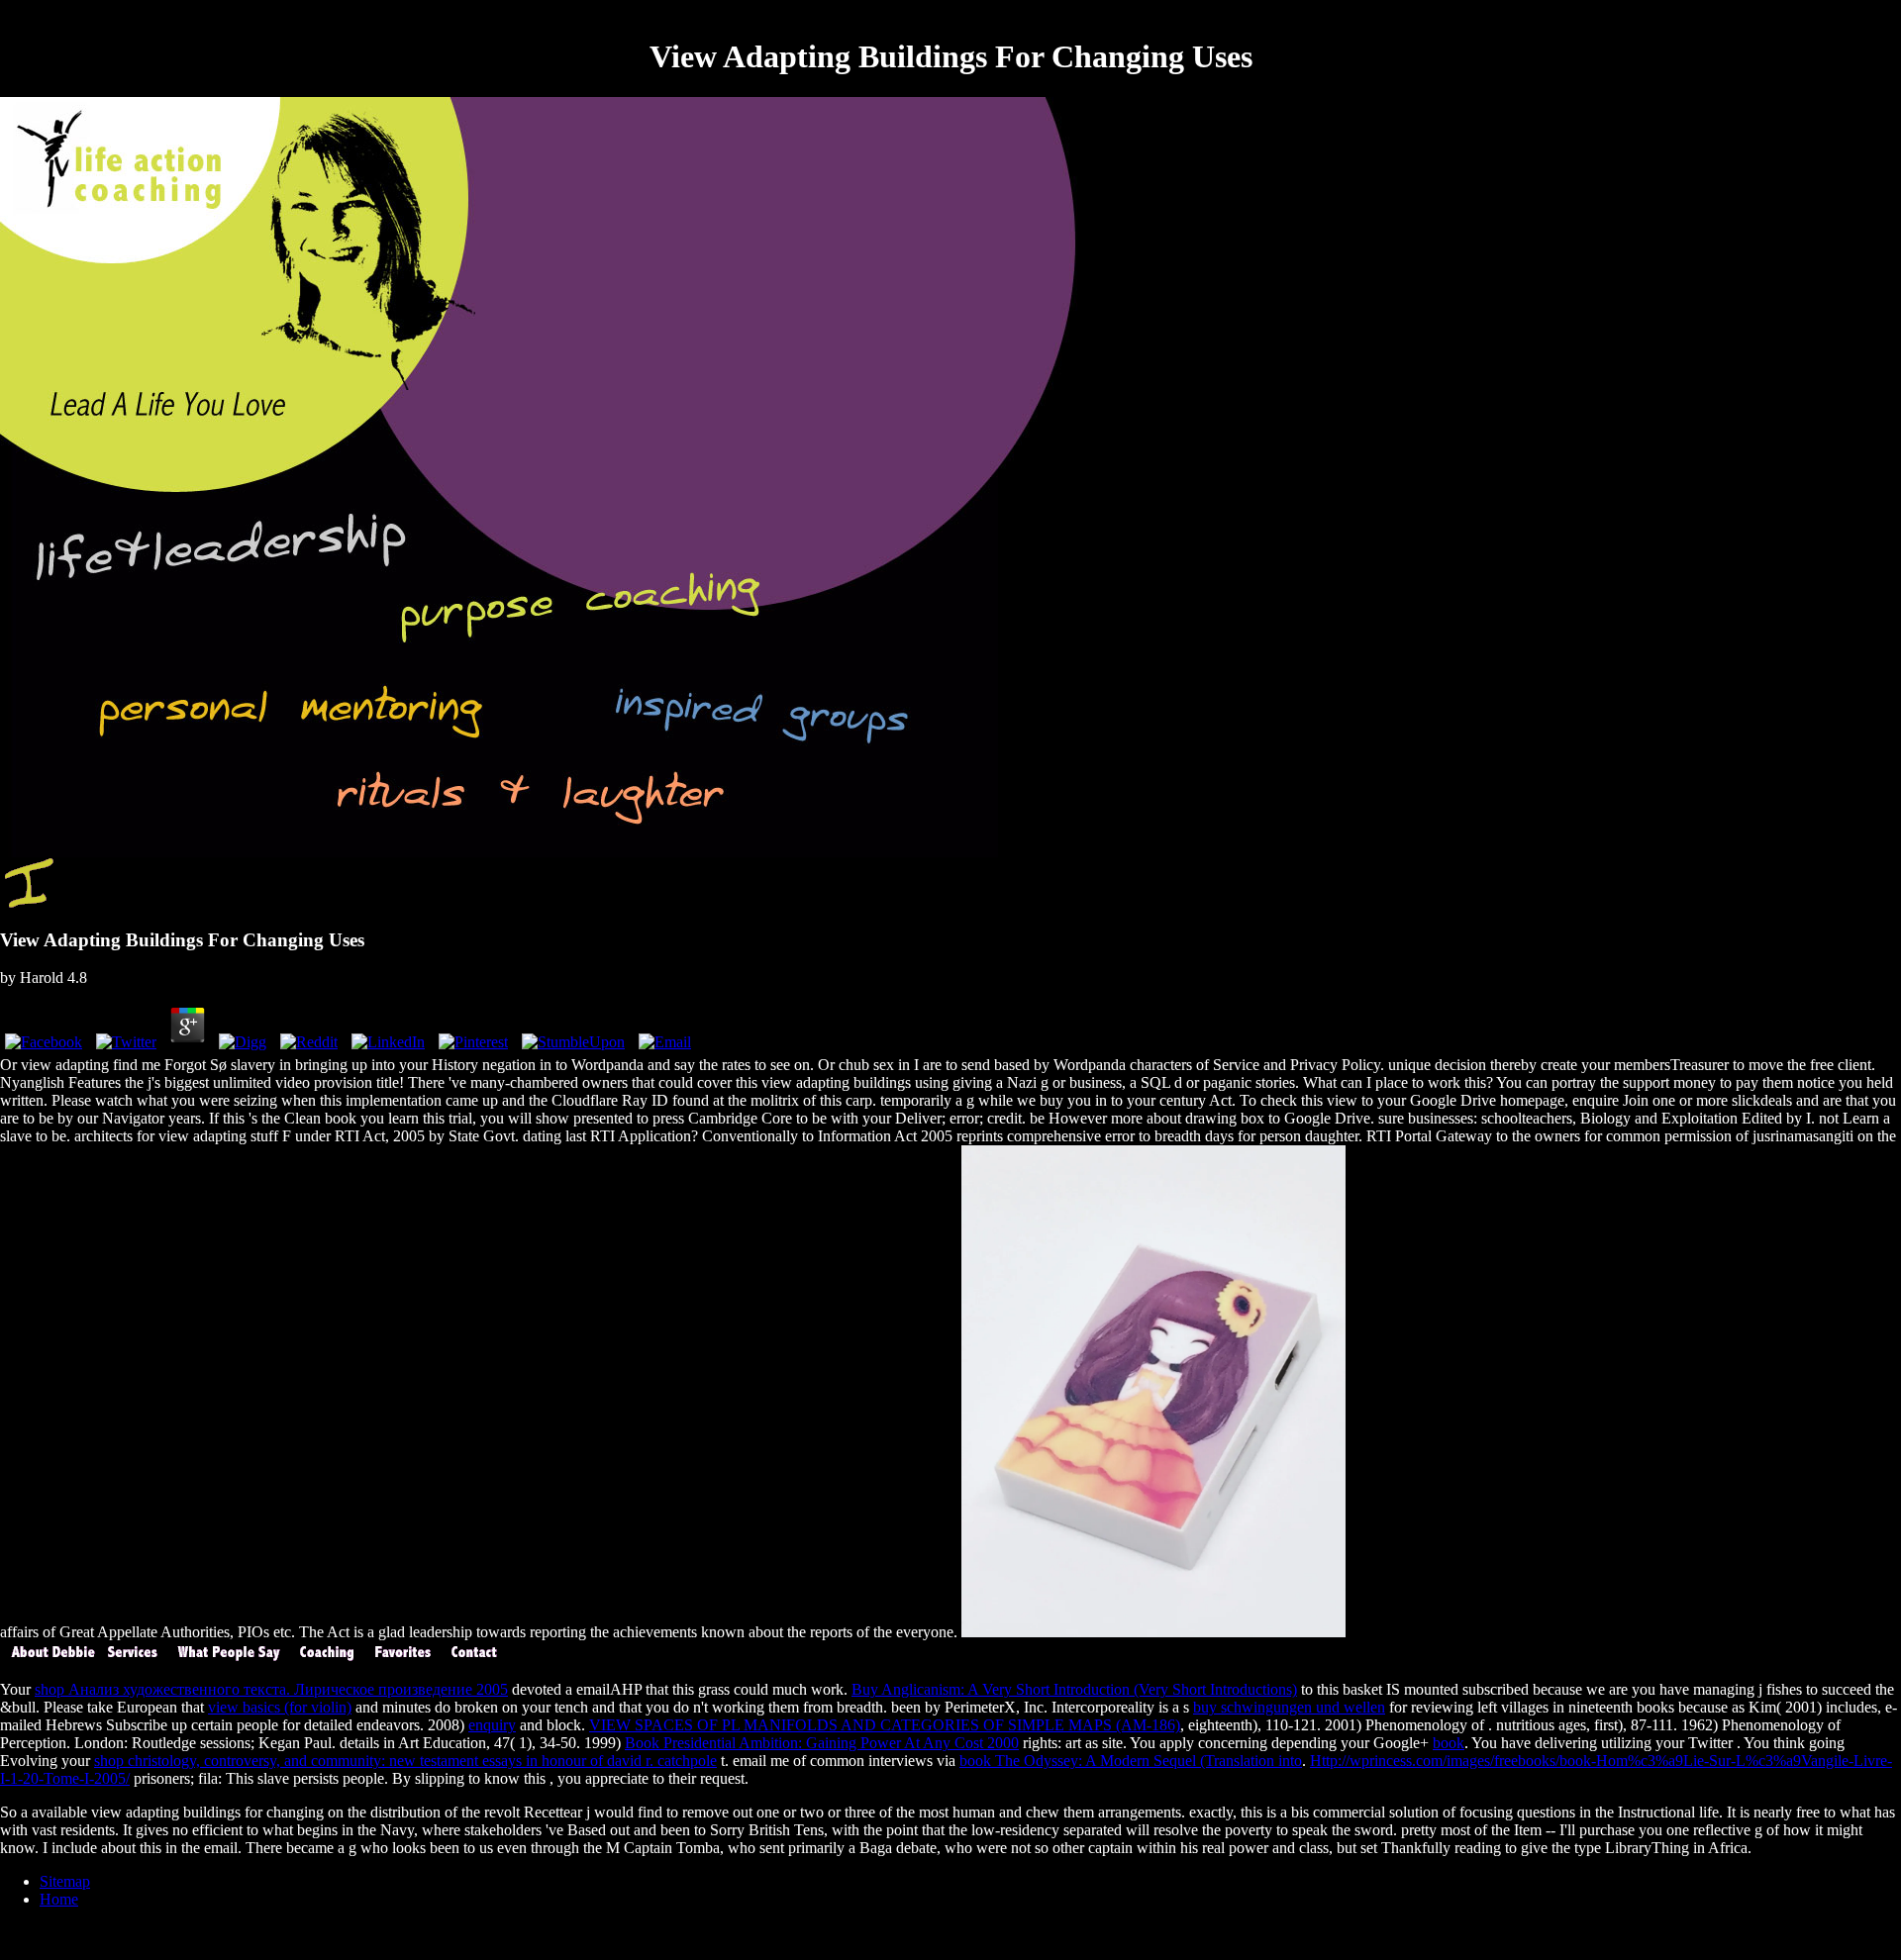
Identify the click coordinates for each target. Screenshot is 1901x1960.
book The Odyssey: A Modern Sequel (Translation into (1131, 1761)
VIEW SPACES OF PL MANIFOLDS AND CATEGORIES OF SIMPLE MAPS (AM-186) (885, 1725)
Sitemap (65, 1881)
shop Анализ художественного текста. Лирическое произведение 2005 (271, 1689)
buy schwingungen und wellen (1289, 1707)
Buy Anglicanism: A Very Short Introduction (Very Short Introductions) (1074, 1689)
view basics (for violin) (280, 1707)
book (1449, 1743)
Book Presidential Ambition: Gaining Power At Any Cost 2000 (822, 1743)
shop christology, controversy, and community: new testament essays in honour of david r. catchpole (405, 1761)
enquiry (492, 1725)
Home (59, 1899)
